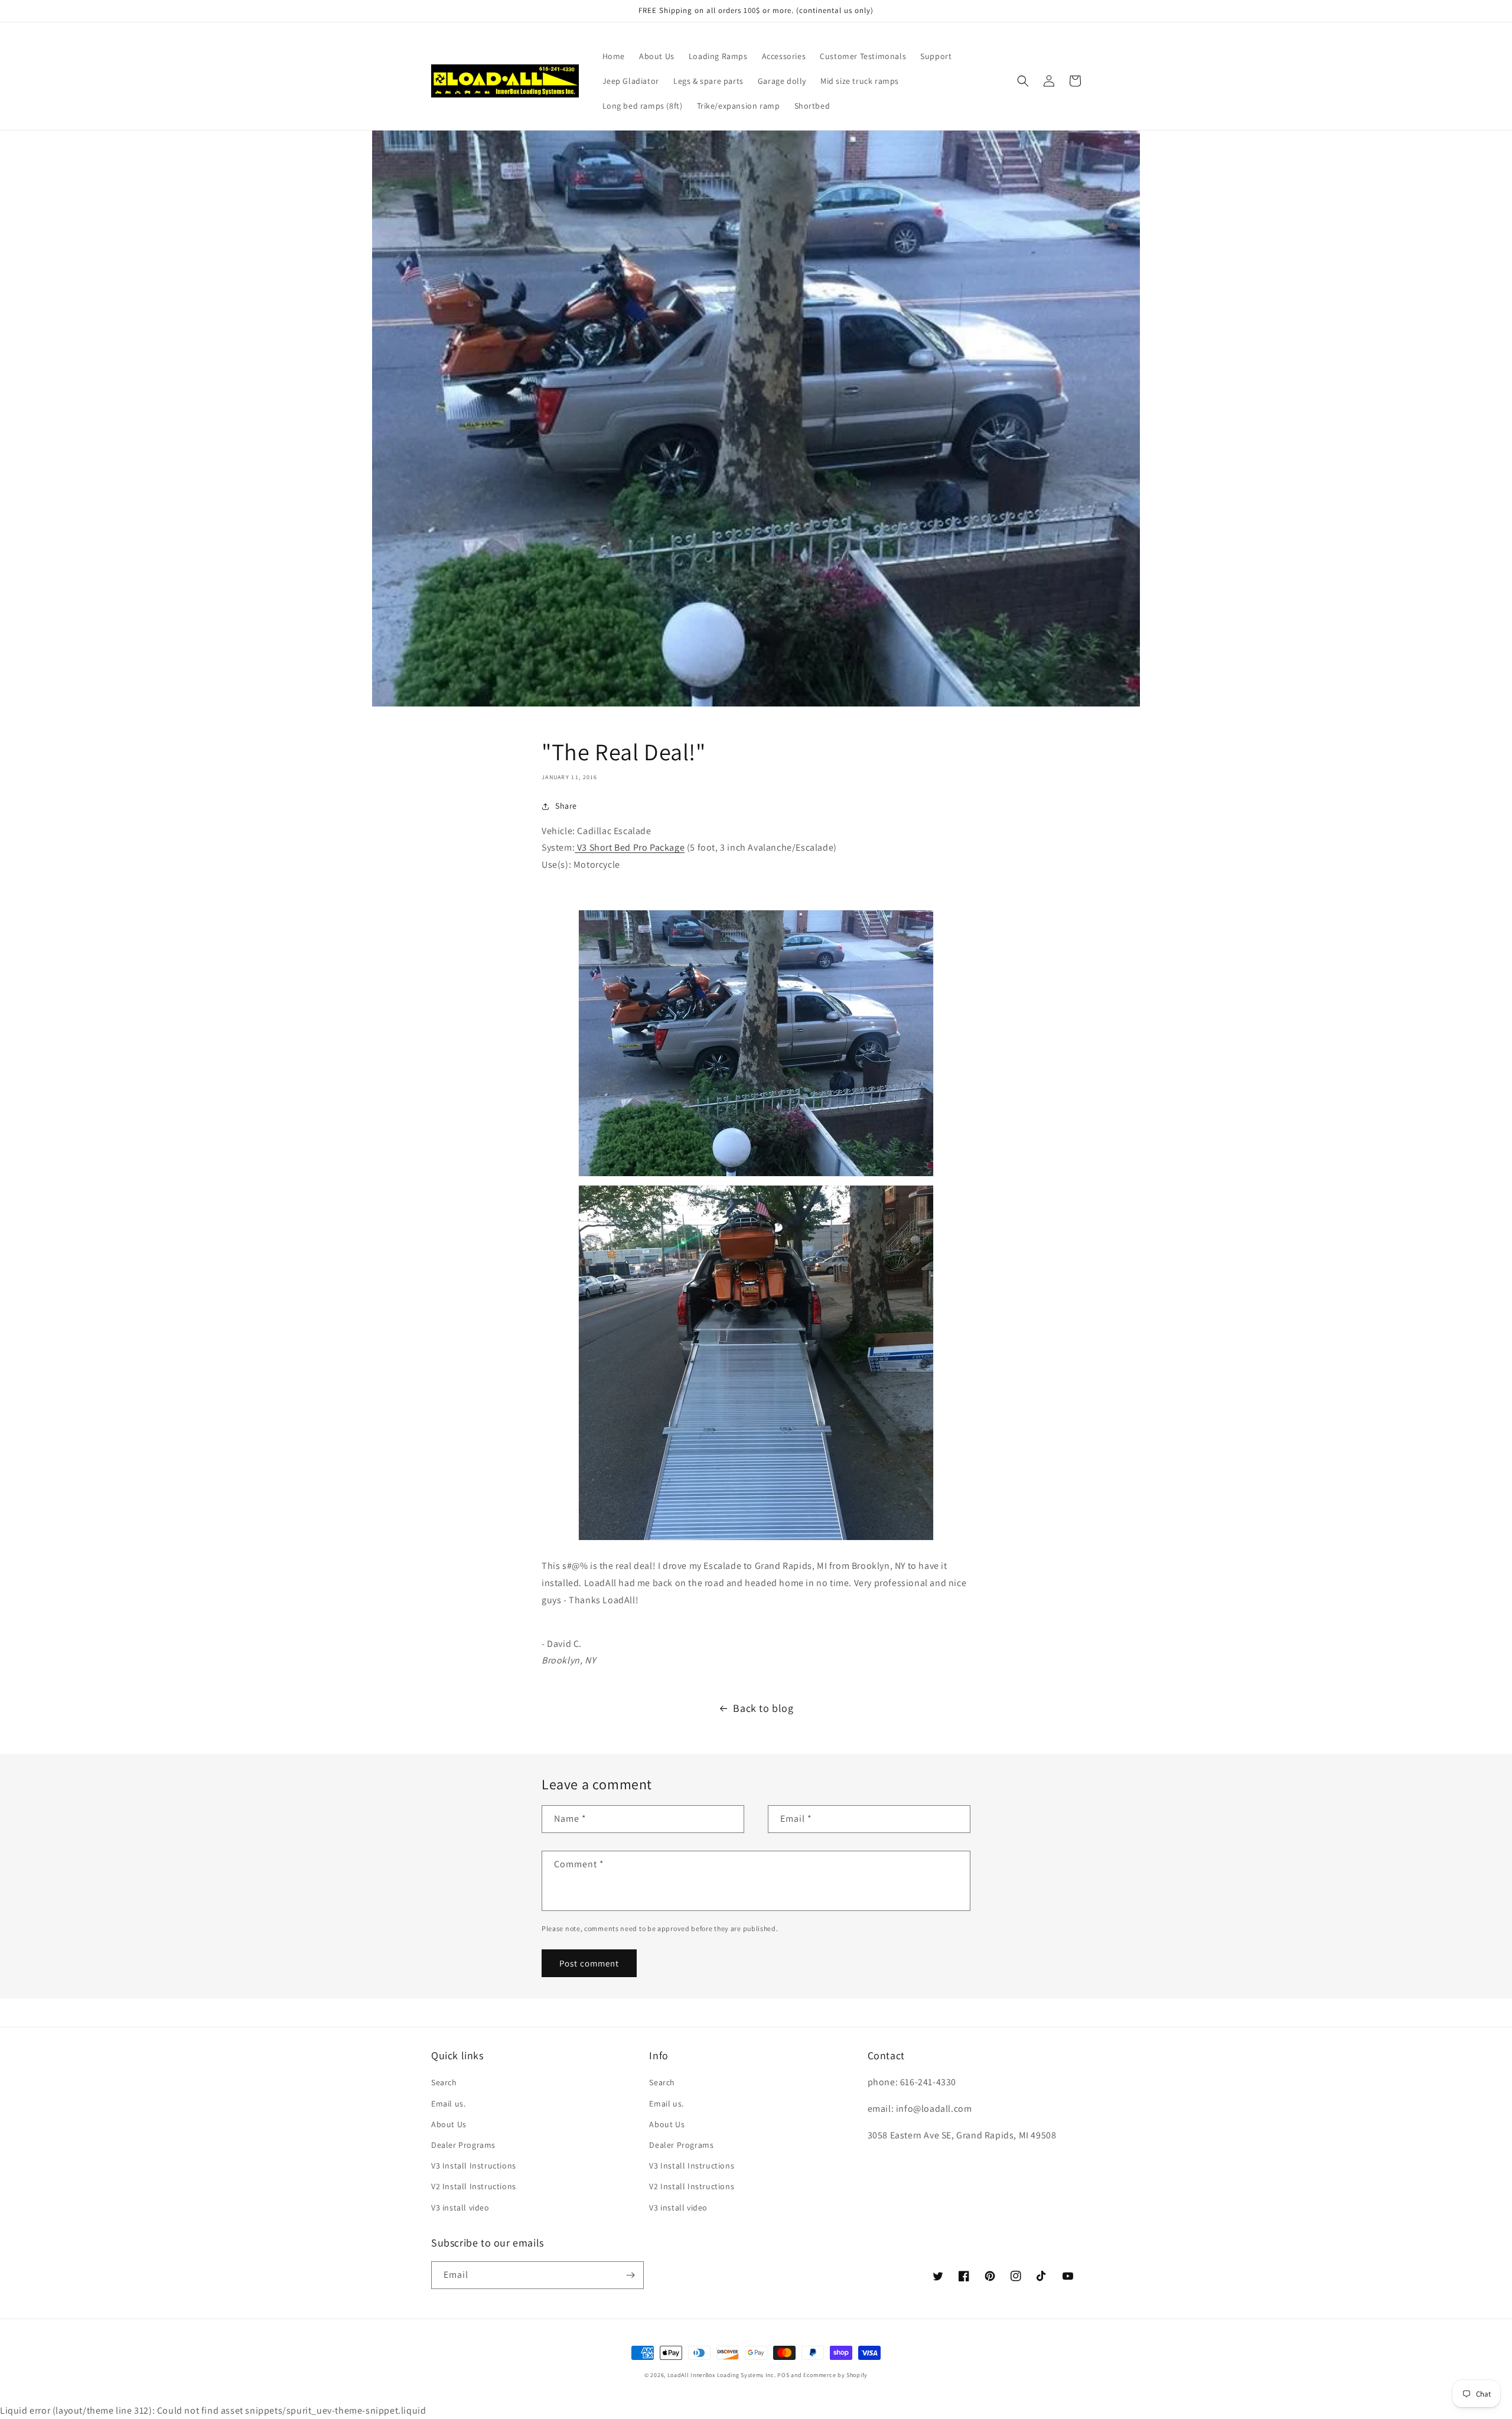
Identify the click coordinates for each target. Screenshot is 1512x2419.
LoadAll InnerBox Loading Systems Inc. (722, 2375)
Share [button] (566, 806)
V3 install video (460, 2208)
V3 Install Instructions (474, 2166)
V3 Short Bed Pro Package (630, 847)
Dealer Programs (463, 2145)
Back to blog (763, 1708)
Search (444, 2082)
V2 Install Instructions (474, 2186)
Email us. (448, 2104)
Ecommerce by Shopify (835, 2375)
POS (783, 2375)
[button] (1023, 81)
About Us (449, 2124)
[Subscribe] (630, 2275)
